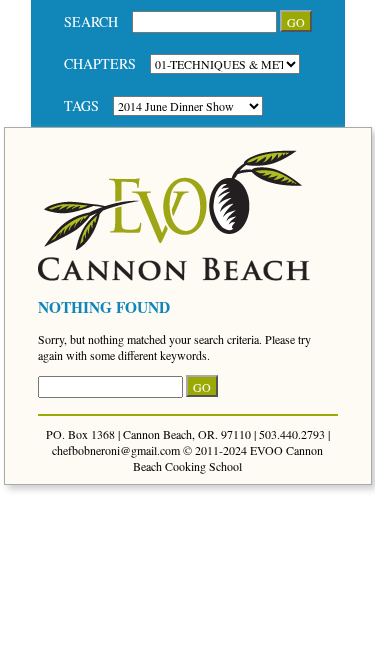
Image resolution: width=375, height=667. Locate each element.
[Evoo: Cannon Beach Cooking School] (174, 276)
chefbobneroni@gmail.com (116, 450)
